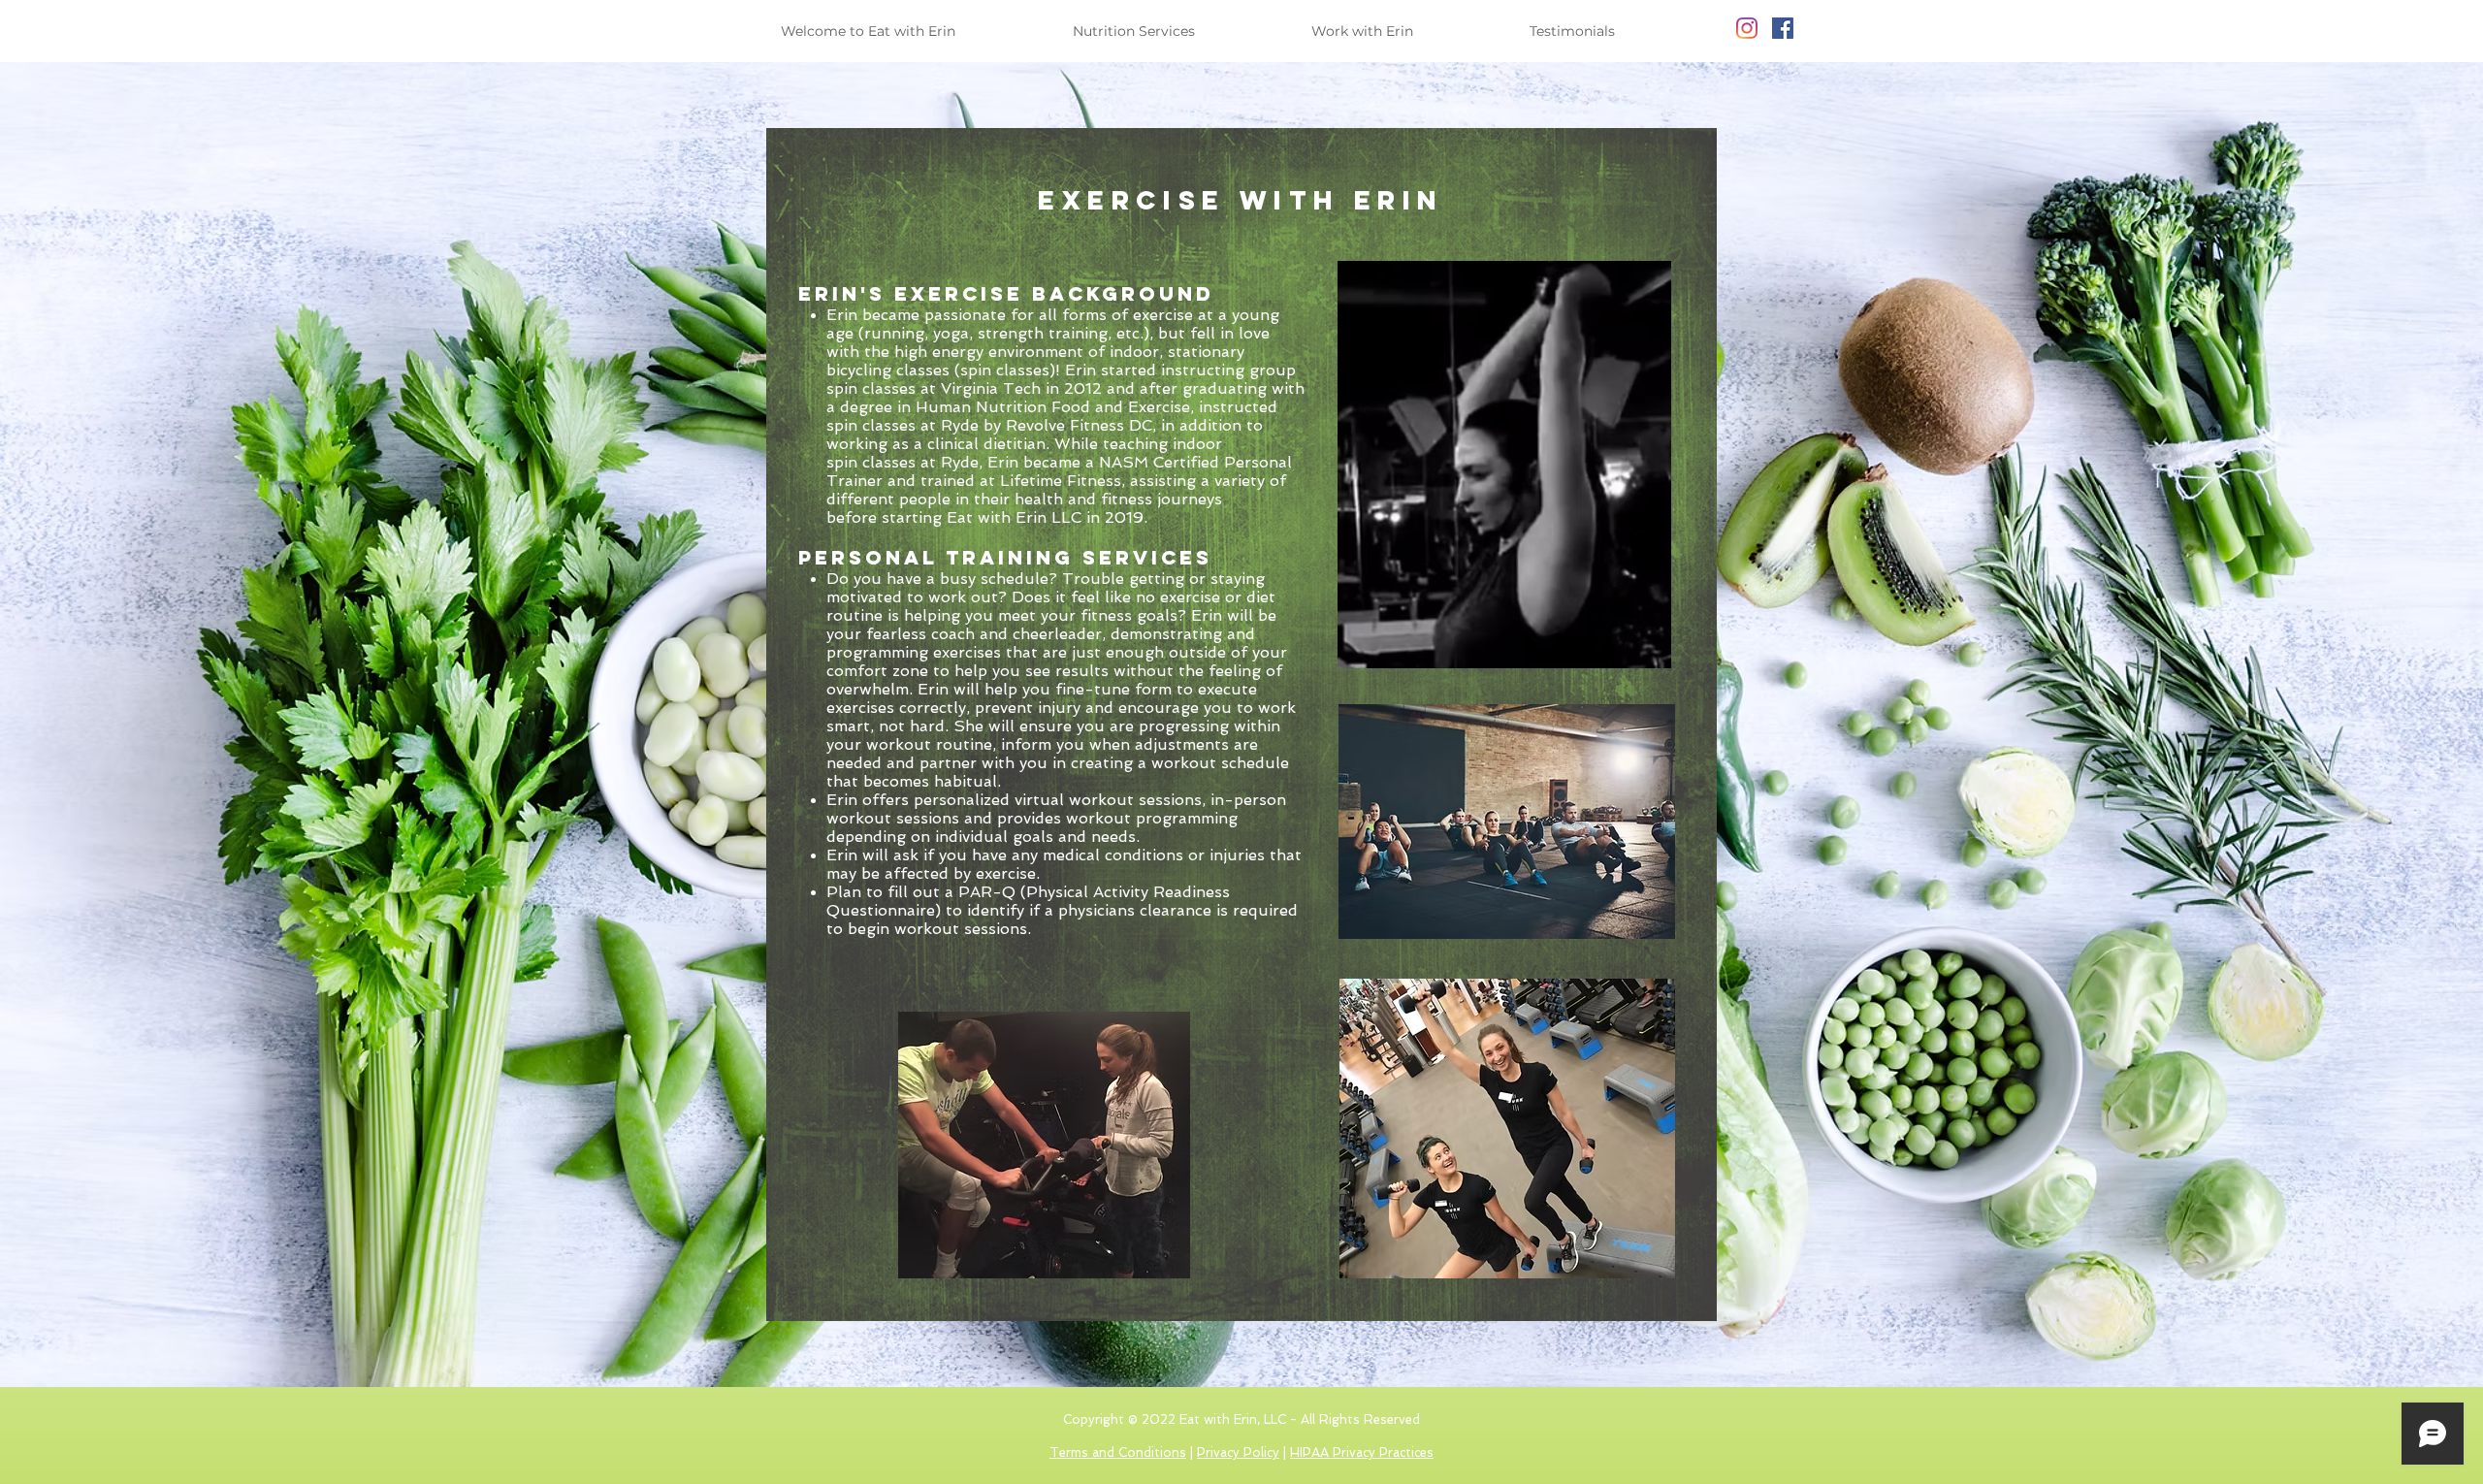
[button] (1177, 31)
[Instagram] (1747, 28)
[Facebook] (1783, 28)
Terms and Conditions (1118, 1452)
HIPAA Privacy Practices (1362, 1452)
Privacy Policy (1238, 1452)
